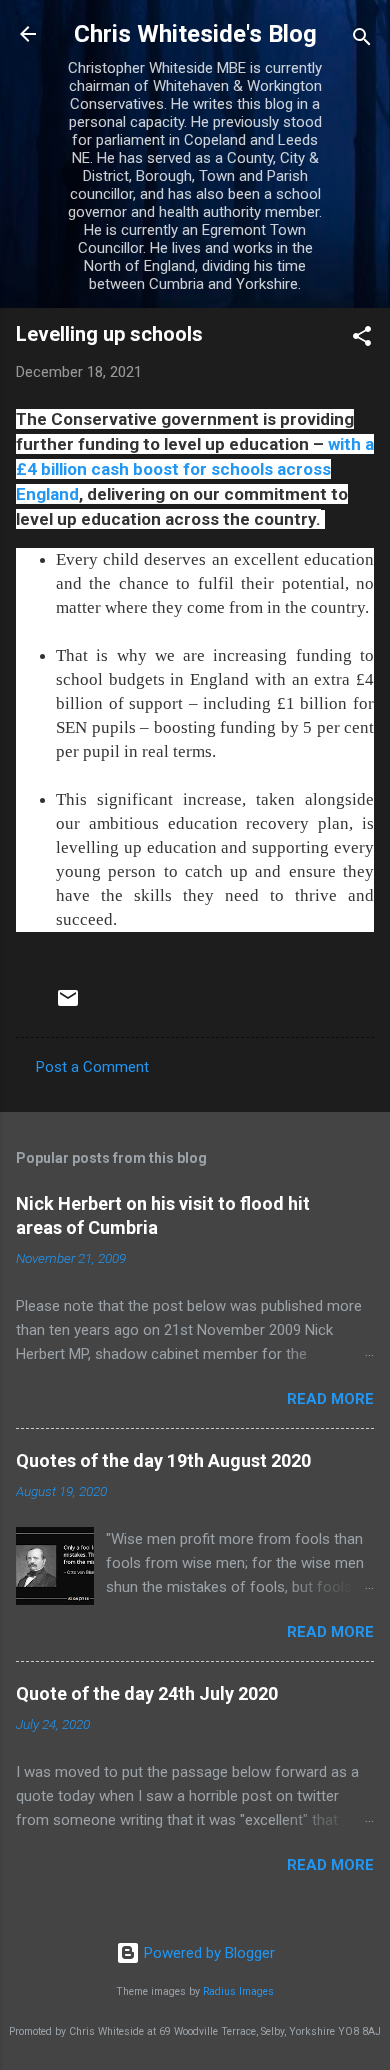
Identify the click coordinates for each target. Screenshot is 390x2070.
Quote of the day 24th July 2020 (147, 1693)
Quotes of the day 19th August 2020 (163, 1460)
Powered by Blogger (207, 1953)
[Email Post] (68, 1005)
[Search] (362, 40)
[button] (362, 339)
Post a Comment (92, 1067)
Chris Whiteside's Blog (195, 34)
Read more (330, 1399)
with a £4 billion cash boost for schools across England (195, 469)
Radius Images (238, 1991)
